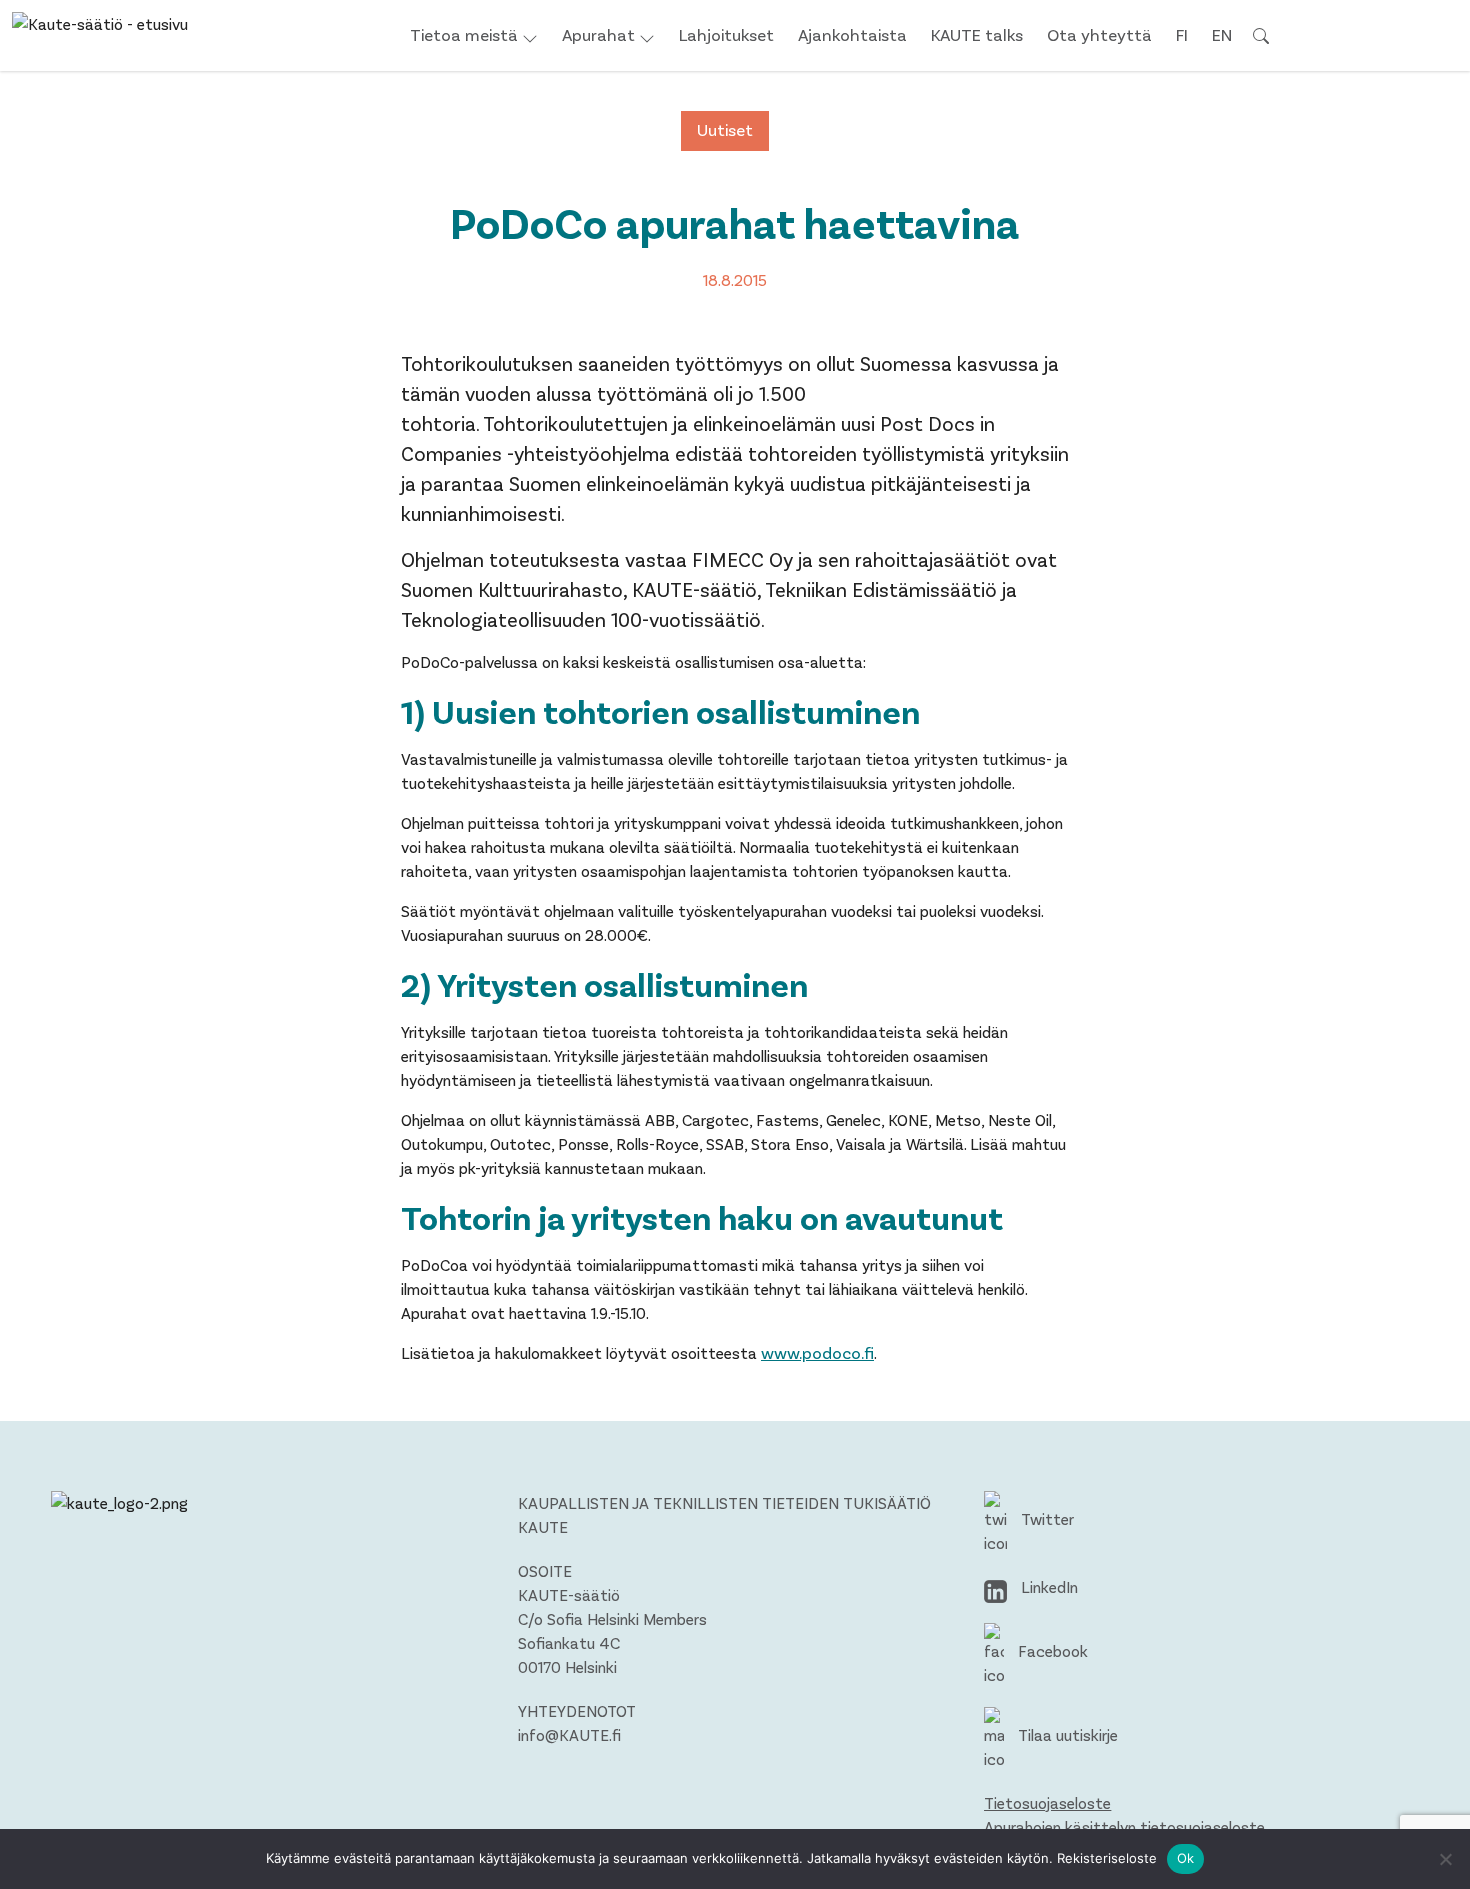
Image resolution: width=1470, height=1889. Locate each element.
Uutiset (725, 129)
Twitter (1045, 1518)
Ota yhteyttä (1099, 34)
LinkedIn (1047, 1586)
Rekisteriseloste (1107, 1858)
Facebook (1051, 1650)
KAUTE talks (977, 34)
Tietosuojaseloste (1047, 1802)
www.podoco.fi (817, 1352)
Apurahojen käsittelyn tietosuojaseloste (1124, 1826)
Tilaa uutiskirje (1066, 1734)
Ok (1186, 1858)
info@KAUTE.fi (569, 1734)
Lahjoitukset (726, 34)
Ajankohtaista (852, 34)
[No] (1445, 1859)
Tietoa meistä (464, 34)
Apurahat (598, 34)
